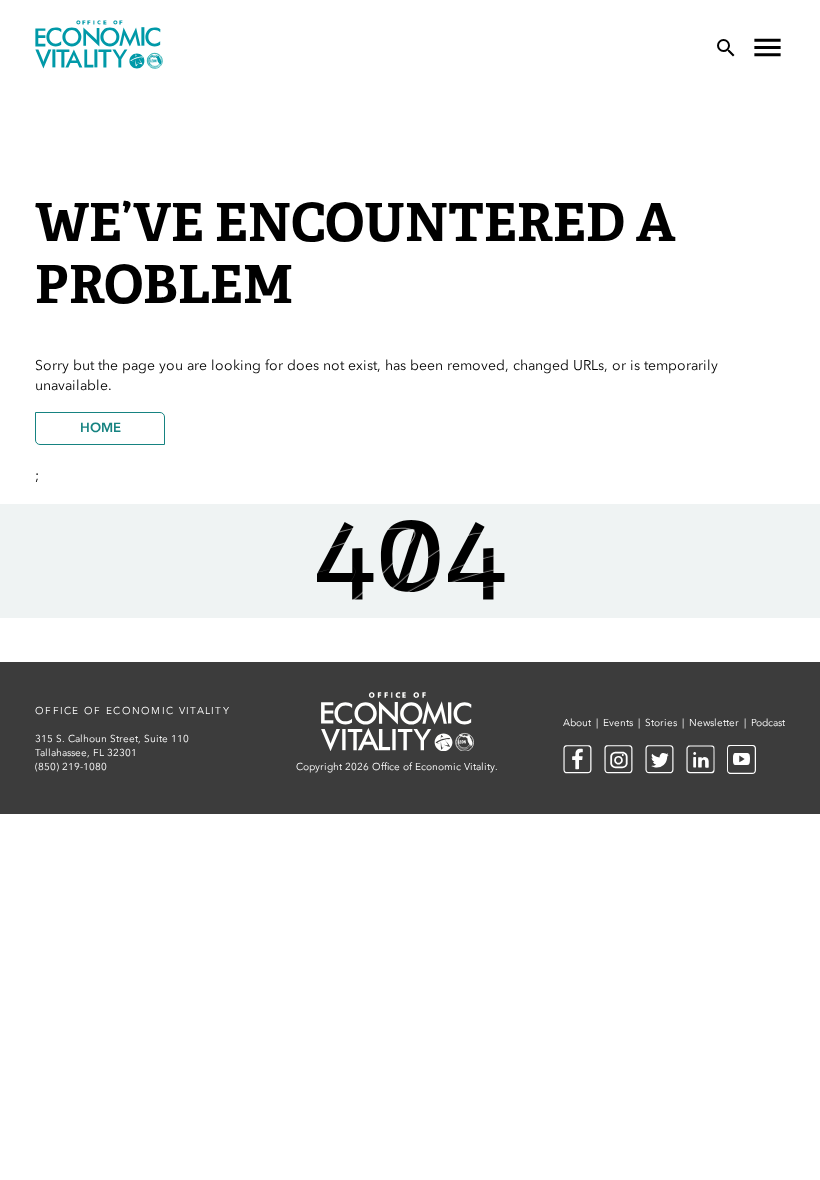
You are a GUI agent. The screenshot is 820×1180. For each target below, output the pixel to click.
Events (618, 723)
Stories (661, 723)
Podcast (768, 723)
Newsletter (714, 723)
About (577, 723)
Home (100, 427)
